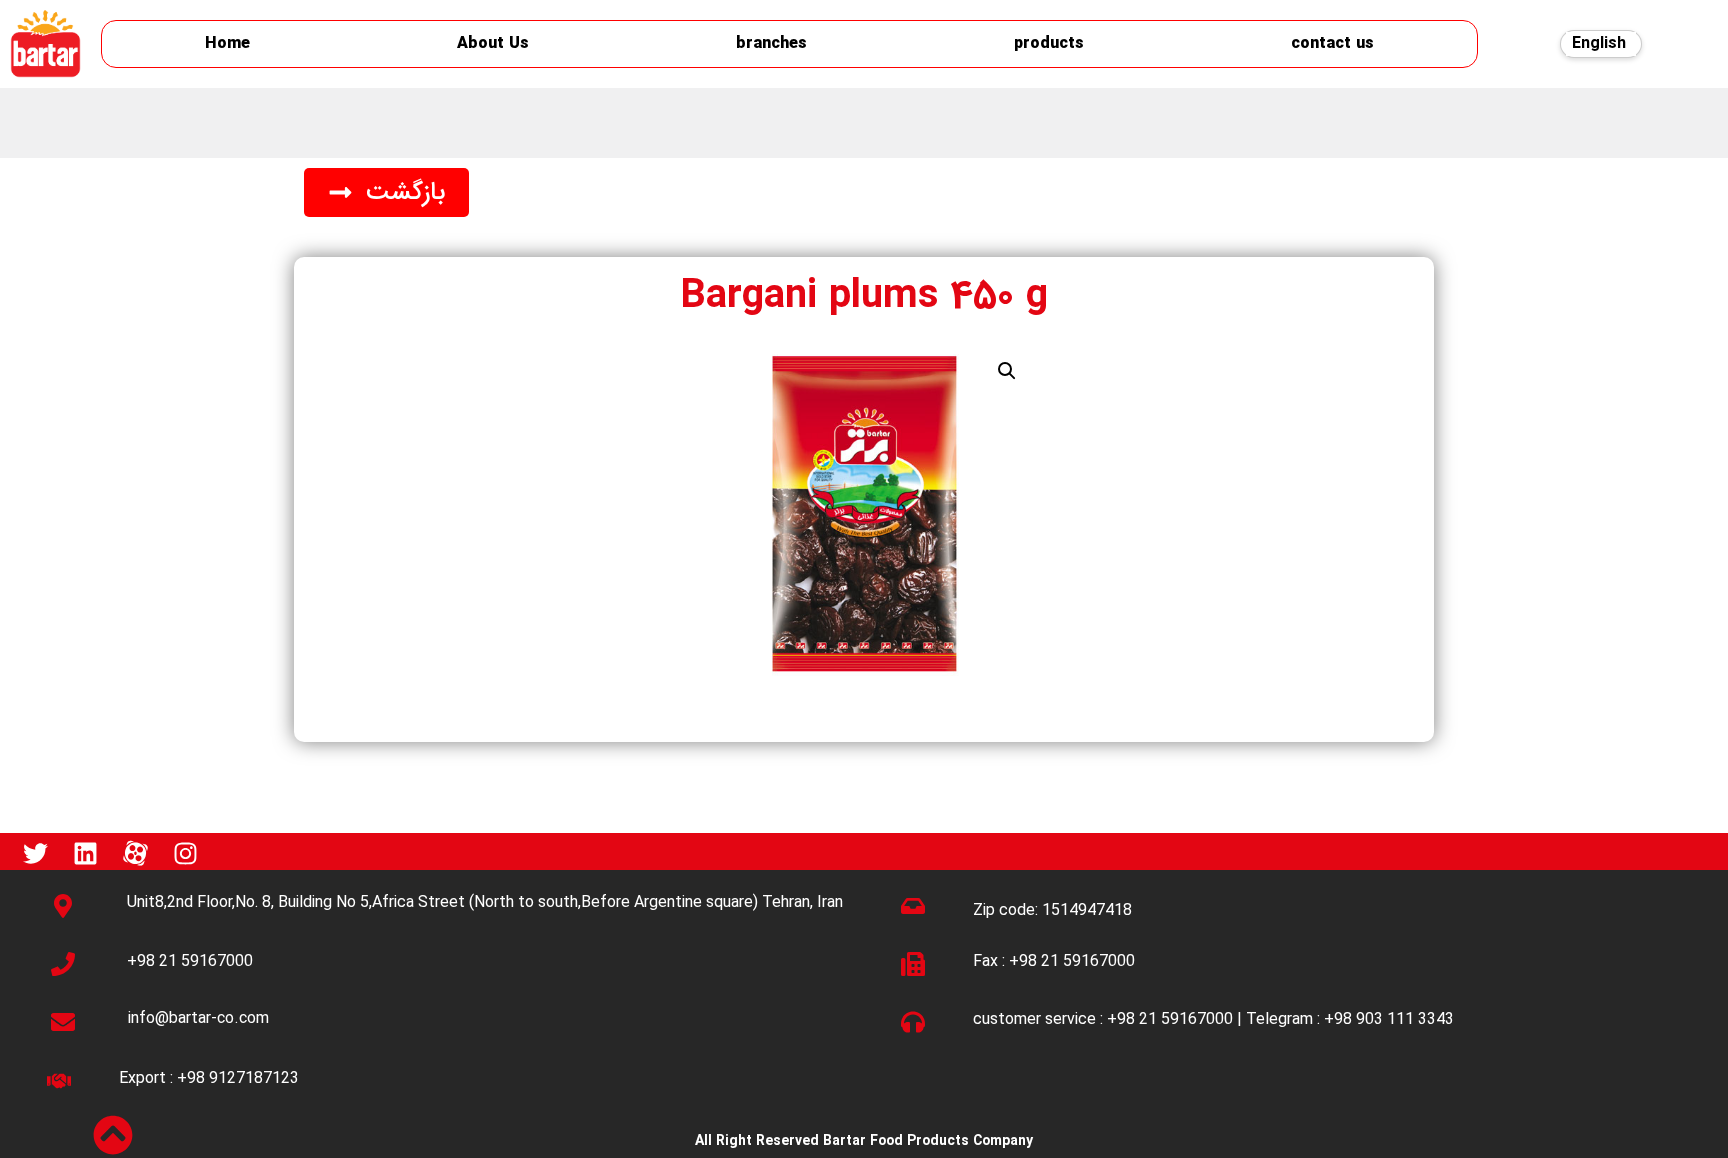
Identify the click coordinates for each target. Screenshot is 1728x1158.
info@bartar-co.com (198, 1018)
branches (771, 43)
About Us (493, 43)
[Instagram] (185, 854)
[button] (386, 192)
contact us (1332, 43)
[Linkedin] (85, 854)
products (1049, 43)
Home (227, 43)
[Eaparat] (135, 854)
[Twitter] (35, 854)
